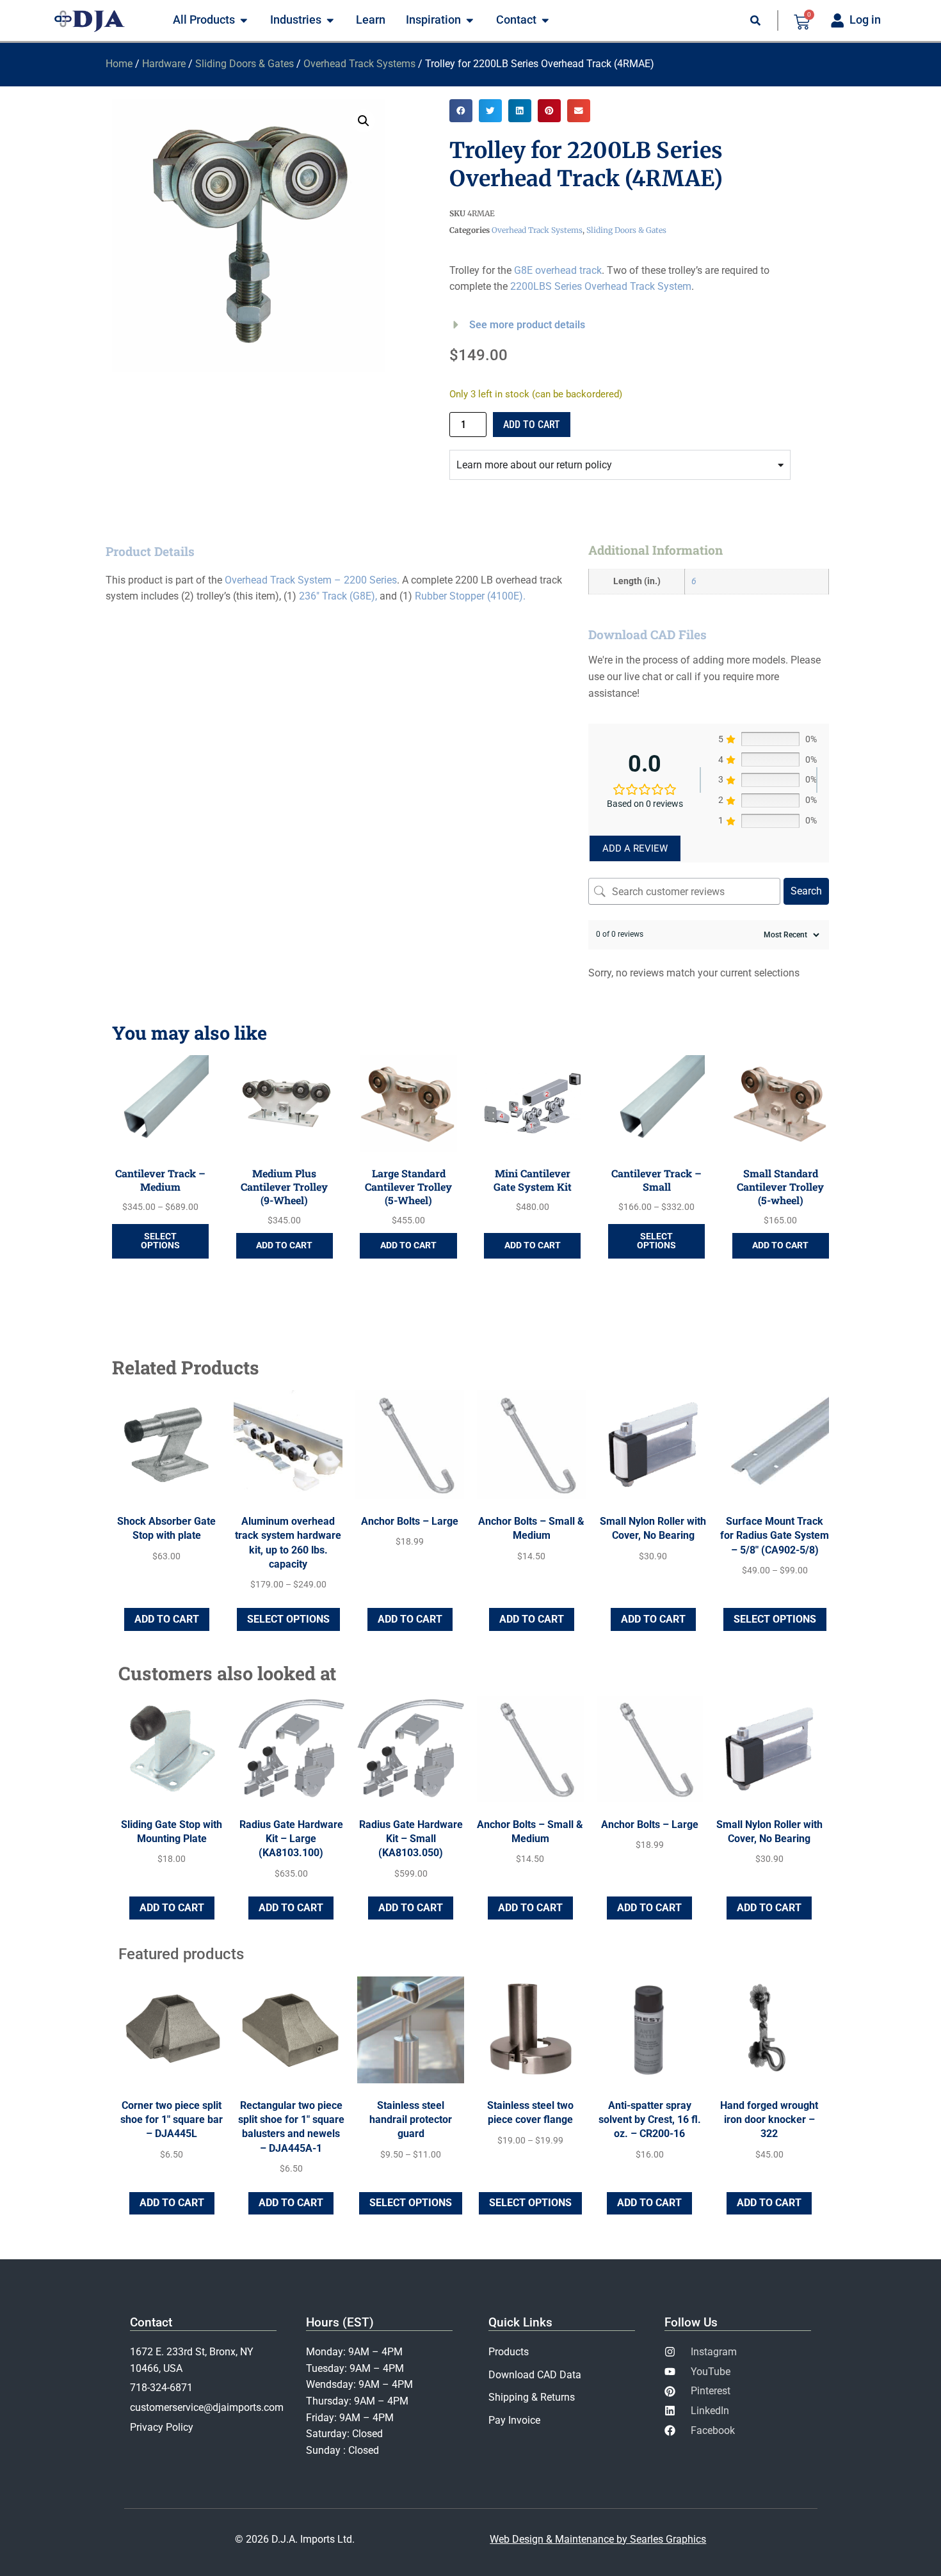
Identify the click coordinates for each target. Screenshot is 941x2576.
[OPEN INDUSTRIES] (330, 20)
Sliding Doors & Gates (245, 64)
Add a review (635, 848)
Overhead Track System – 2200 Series (311, 580)
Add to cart (532, 425)
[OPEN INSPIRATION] (470, 20)
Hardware (164, 64)
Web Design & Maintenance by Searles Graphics (598, 2539)
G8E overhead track (558, 270)
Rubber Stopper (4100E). (470, 596)
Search (806, 891)
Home (119, 64)
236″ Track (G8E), (338, 596)
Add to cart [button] (284, 1245)
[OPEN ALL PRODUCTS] (244, 20)
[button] (364, 121)
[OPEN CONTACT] (545, 20)
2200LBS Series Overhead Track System (601, 286)
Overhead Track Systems (359, 64)
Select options (160, 1241)
